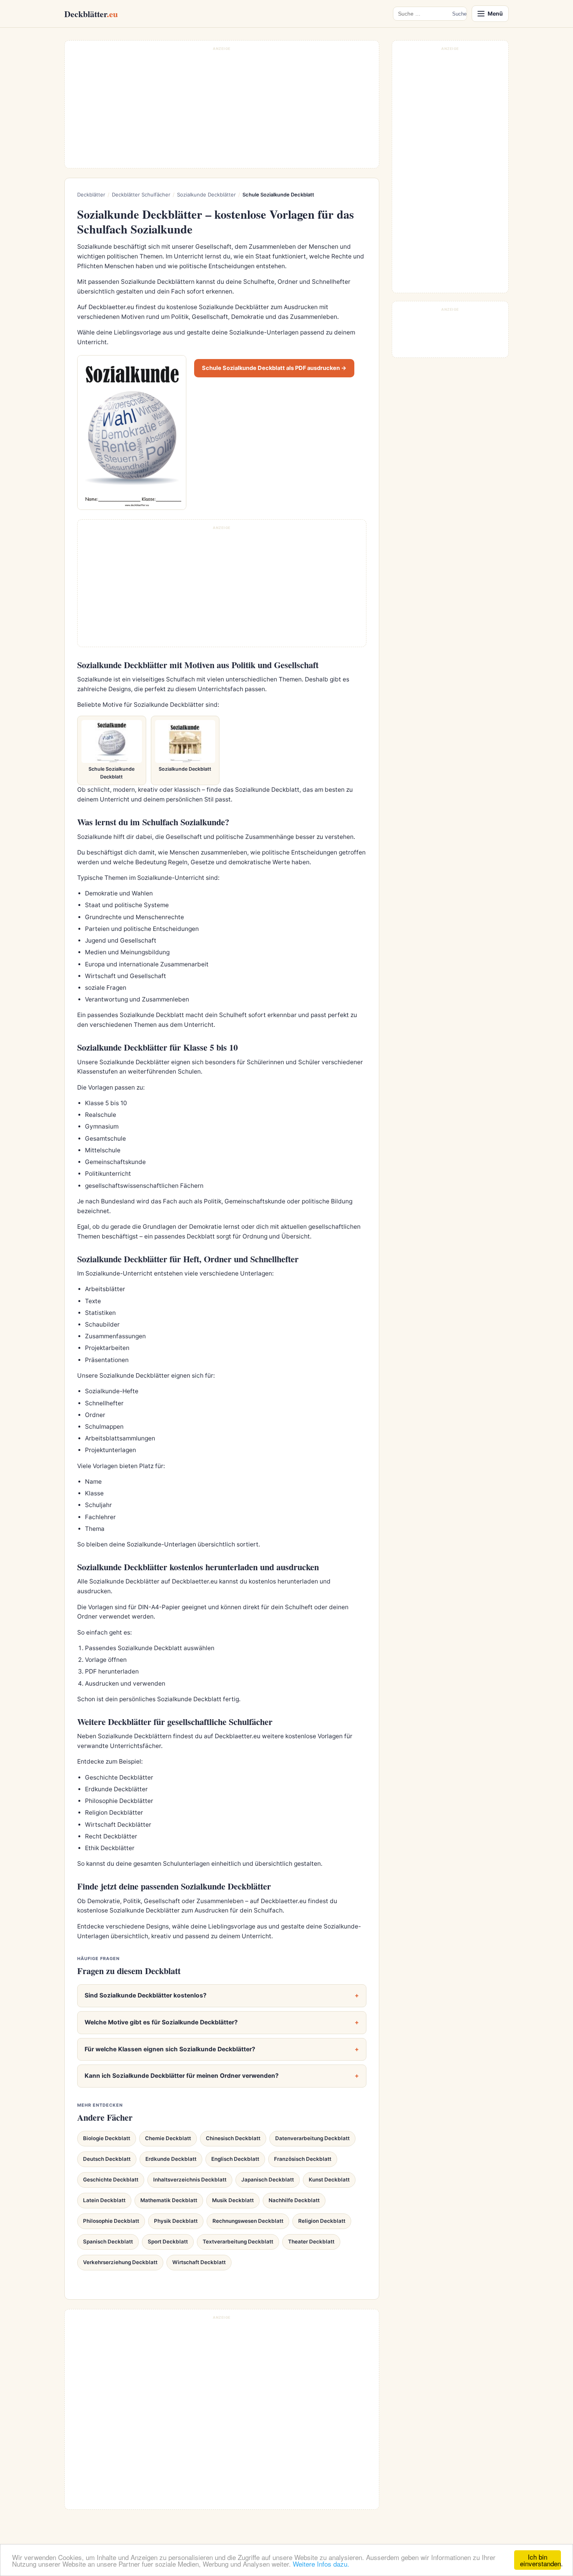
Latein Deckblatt (104, 2200)
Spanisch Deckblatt (108, 2242)
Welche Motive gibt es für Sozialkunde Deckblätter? (161, 2022)
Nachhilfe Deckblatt (294, 2200)
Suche (459, 14)
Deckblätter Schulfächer (141, 195)
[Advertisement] (222, 108)
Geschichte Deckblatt (111, 2180)
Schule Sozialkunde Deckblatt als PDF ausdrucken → (274, 368)
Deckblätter (91, 14)
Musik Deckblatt (233, 2200)
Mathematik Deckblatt (169, 2200)
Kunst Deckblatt (329, 2180)
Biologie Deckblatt (107, 2138)
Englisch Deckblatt (235, 2159)
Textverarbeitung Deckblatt (238, 2242)
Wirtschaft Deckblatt (199, 2262)
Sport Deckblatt (168, 2242)
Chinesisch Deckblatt (233, 2138)
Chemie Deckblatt (168, 2138)
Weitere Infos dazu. (321, 2564)
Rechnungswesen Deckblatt (248, 2221)
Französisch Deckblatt (303, 2159)
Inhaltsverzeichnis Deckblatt (190, 2180)
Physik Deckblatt (176, 2221)
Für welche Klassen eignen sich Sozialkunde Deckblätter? (170, 2049)
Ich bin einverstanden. (540, 2560)
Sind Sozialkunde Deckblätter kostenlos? (146, 1995)
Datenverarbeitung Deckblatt (312, 2138)
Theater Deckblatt (311, 2242)
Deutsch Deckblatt (107, 2159)
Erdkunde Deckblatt (171, 2159)
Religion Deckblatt (322, 2221)
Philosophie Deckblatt (111, 2221)
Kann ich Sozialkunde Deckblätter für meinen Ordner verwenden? (182, 2076)
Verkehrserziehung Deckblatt (120, 2262)
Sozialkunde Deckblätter (206, 195)
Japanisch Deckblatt (268, 2180)
